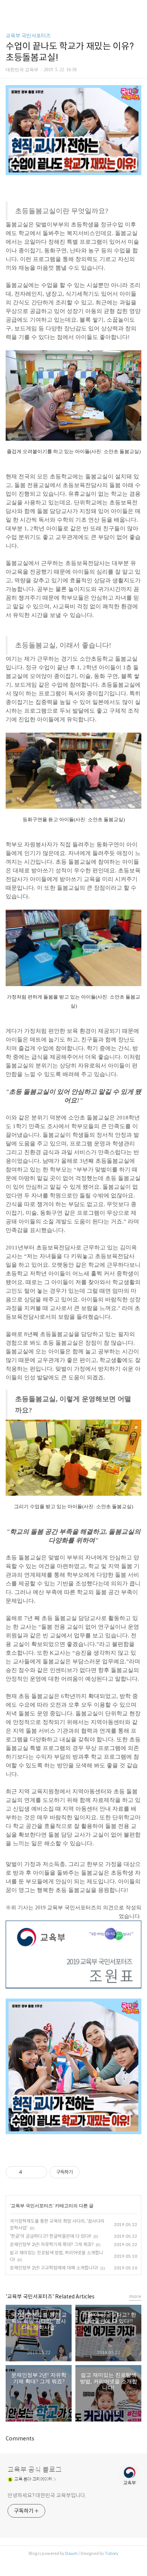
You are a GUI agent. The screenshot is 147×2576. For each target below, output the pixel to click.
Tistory (112, 2553)
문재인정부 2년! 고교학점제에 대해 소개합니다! (54, 2268)
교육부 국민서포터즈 (28, 36)
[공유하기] (29, 2172)
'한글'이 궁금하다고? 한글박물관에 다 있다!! (51, 2236)
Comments (20, 2439)
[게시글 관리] (39, 2172)
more (135, 2296)
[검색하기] (138, 8)
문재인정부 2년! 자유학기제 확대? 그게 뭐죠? (52, 2244)
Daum (71, 2553)
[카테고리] (9, 8)
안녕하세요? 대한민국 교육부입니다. (47, 2495)
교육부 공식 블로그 (35, 2470)
